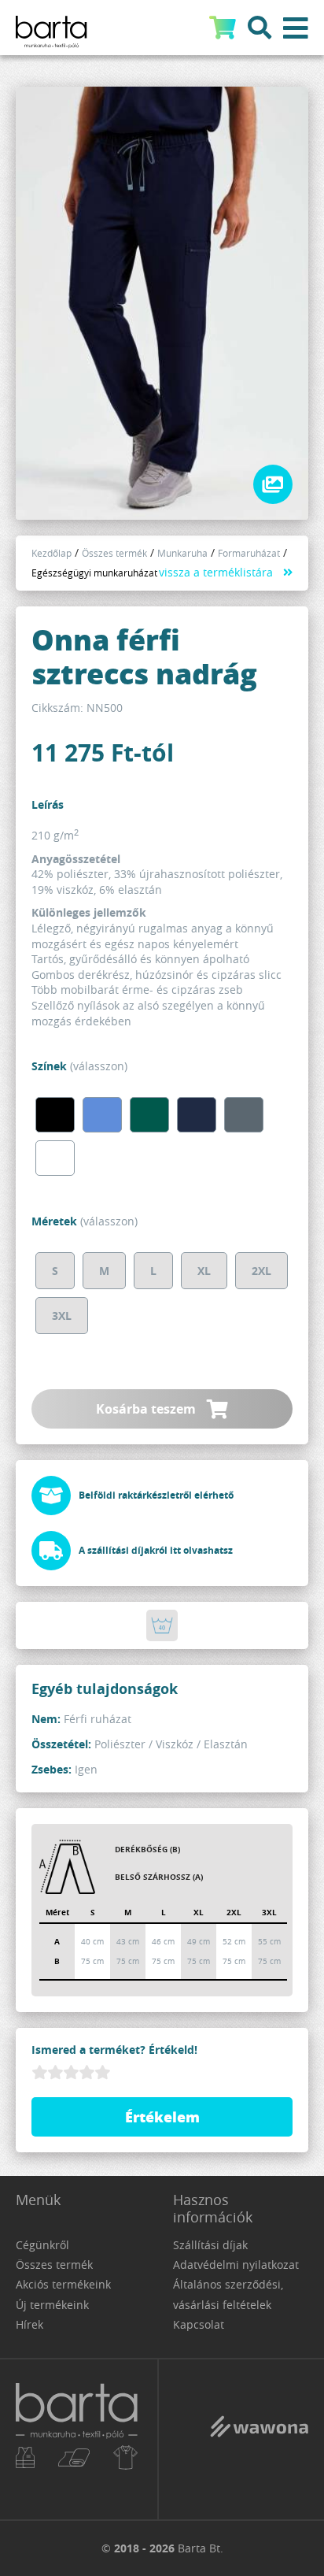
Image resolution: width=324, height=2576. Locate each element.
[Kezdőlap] (79, 2439)
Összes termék (114, 553)
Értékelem (162, 2117)
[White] (55, 1158)
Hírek (29, 2324)
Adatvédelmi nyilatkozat (236, 2265)
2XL (261, 1271)
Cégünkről (42, 2245)
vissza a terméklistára (216, 572)
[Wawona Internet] (259, 2438)
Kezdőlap (52, 553)
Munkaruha (182, 553)
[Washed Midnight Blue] (197, 1115)
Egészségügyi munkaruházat (94, 573)
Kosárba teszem (147, 1409)
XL (204, 1271)
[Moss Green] (149, 1115)
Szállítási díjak (210, 2245)
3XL (62, 1316)
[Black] (55, 1115)
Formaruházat (249, 553)
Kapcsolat (199, 2324)
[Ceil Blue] (102, 1115)
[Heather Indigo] (244, 1115)
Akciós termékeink (63, 2284)
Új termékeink (52, 2305)
